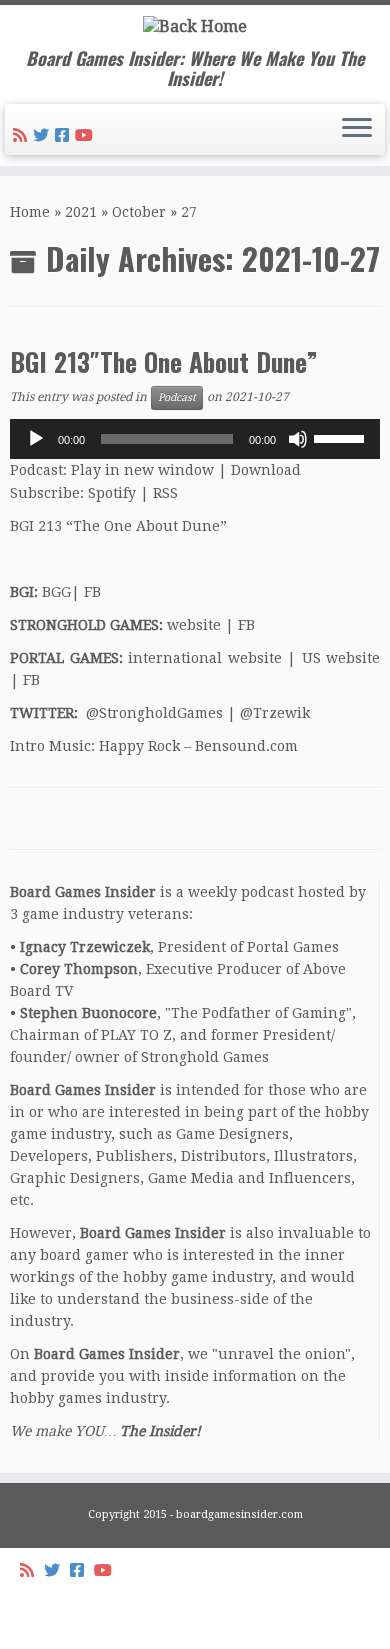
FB (92, 592)
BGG (56, 592)
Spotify (112, 493)
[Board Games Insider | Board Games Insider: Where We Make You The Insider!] (195, 26)
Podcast (177, 397)
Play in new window (142, 470)
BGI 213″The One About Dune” (164, 361)
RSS (165, 493)
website (194, 625)
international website (205, 658)
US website (341, 658)
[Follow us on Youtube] (87, 135)
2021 (81, 212)
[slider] (342, 437)
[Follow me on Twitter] (44, 135)
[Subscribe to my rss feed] (23, 135)
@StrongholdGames (154, 713)
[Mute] (298, 439)
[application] (195, 439)
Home (30, 212)
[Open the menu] (357, 130)
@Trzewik (275, 713)
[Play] (36, 439)
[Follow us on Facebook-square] (65, 135)
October (139, 212)
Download (266, 470)
